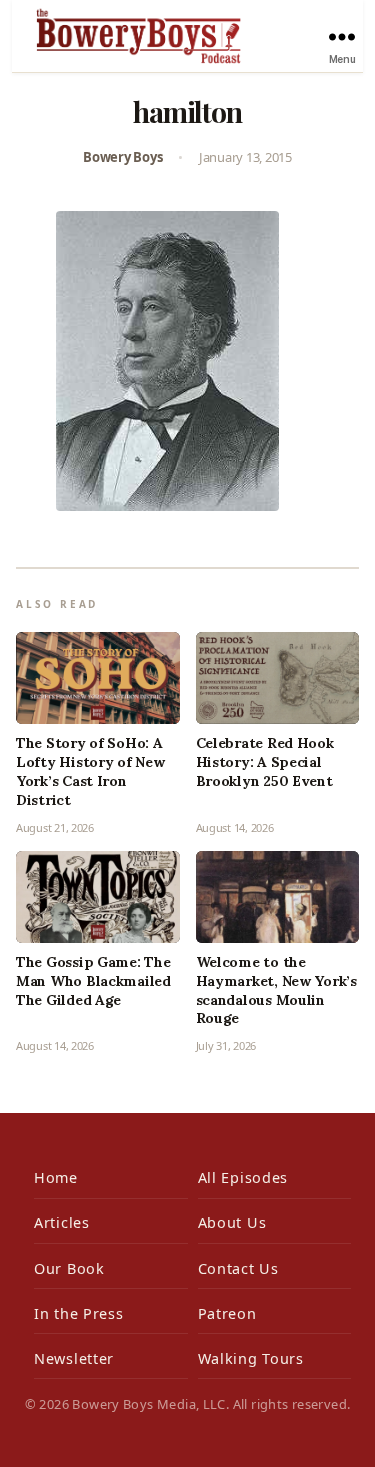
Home (56, 1177)
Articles (62, 1222)
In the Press (79, 1313)
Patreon (227, 1313)
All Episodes (243, 1177)
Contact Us (238, 1268)
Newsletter (74, 1358)
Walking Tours (251, 1358)
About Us (232, 1222)
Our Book (69, 1268)
